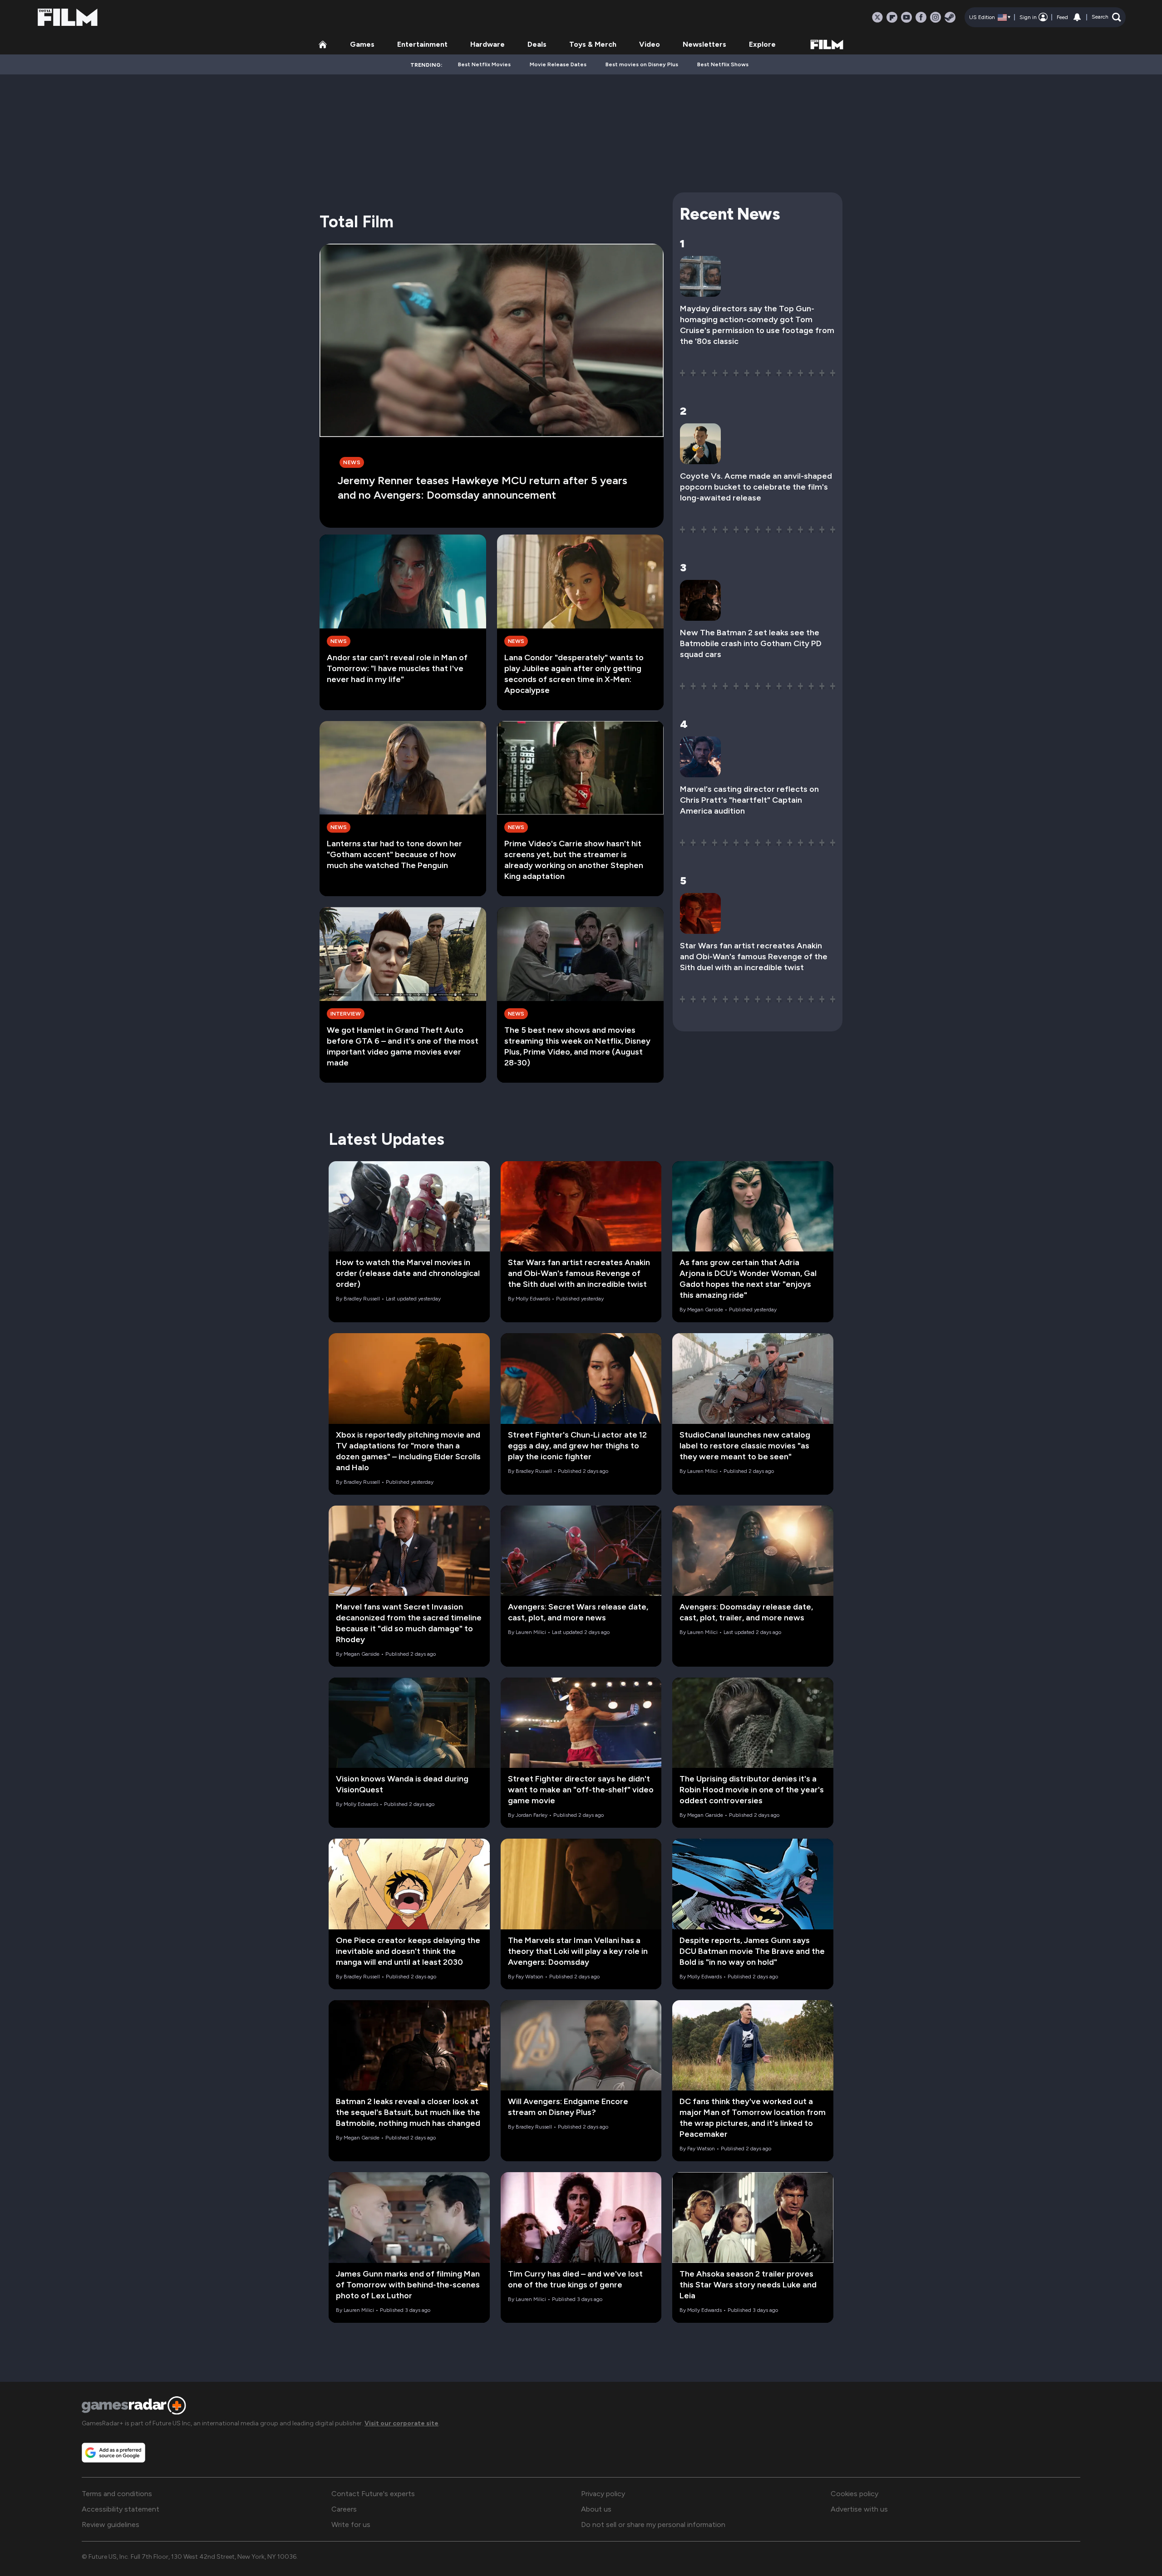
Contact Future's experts (373, 2494)
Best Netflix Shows (723, 64)
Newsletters (704, 44)
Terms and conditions (117, 2494)
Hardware (487, 44)
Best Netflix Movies (484, 64)
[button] (1106, 17)
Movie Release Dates (558, 64)
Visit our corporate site (401, 2423)
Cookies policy (854, 2494)
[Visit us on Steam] (950, 17)
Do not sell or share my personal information (653, 2524)
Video (650, 44)
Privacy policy (603, 2494)
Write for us (351, 2524)
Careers (344, 2509)
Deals (537, 44)
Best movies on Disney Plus (642, 64)
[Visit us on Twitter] (877, 17)
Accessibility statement (121, 2509)
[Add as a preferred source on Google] (113, 2453)
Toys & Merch (593, 44)
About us (596, 2509)
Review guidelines (111, 2524)
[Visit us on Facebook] (921, 17)
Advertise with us (859, 2509)
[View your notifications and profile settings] (1077, 17)
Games (362, 44)
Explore (762, 44)
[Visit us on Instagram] (936, 17)
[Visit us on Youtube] (906, 17)
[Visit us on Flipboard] (892, 17)
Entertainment (422, 44)
